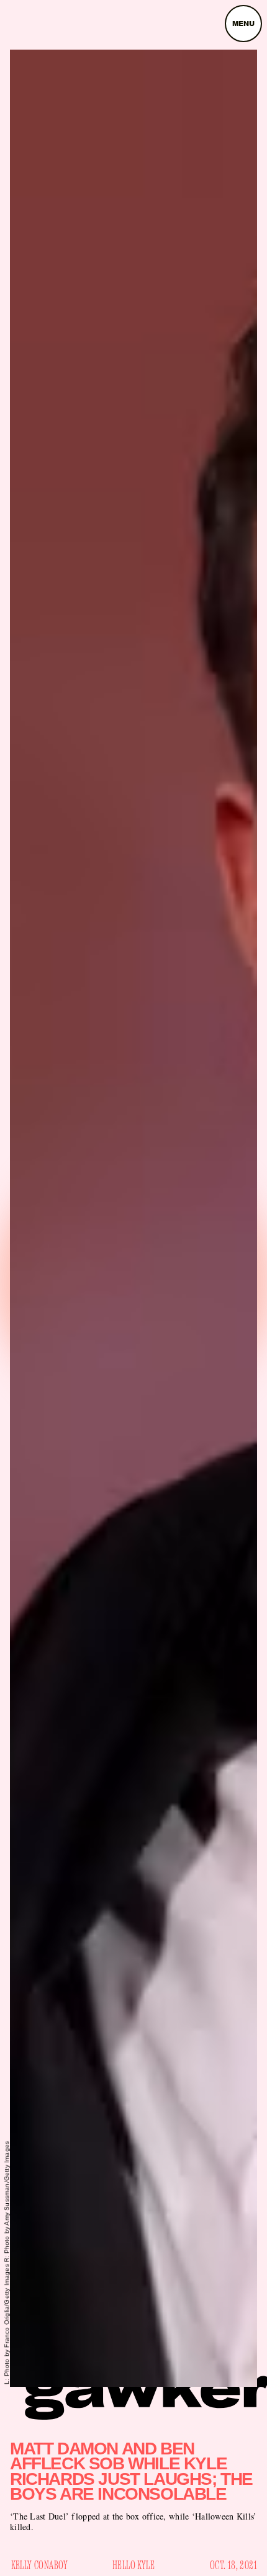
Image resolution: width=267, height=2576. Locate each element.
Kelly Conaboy (40, 2565)
